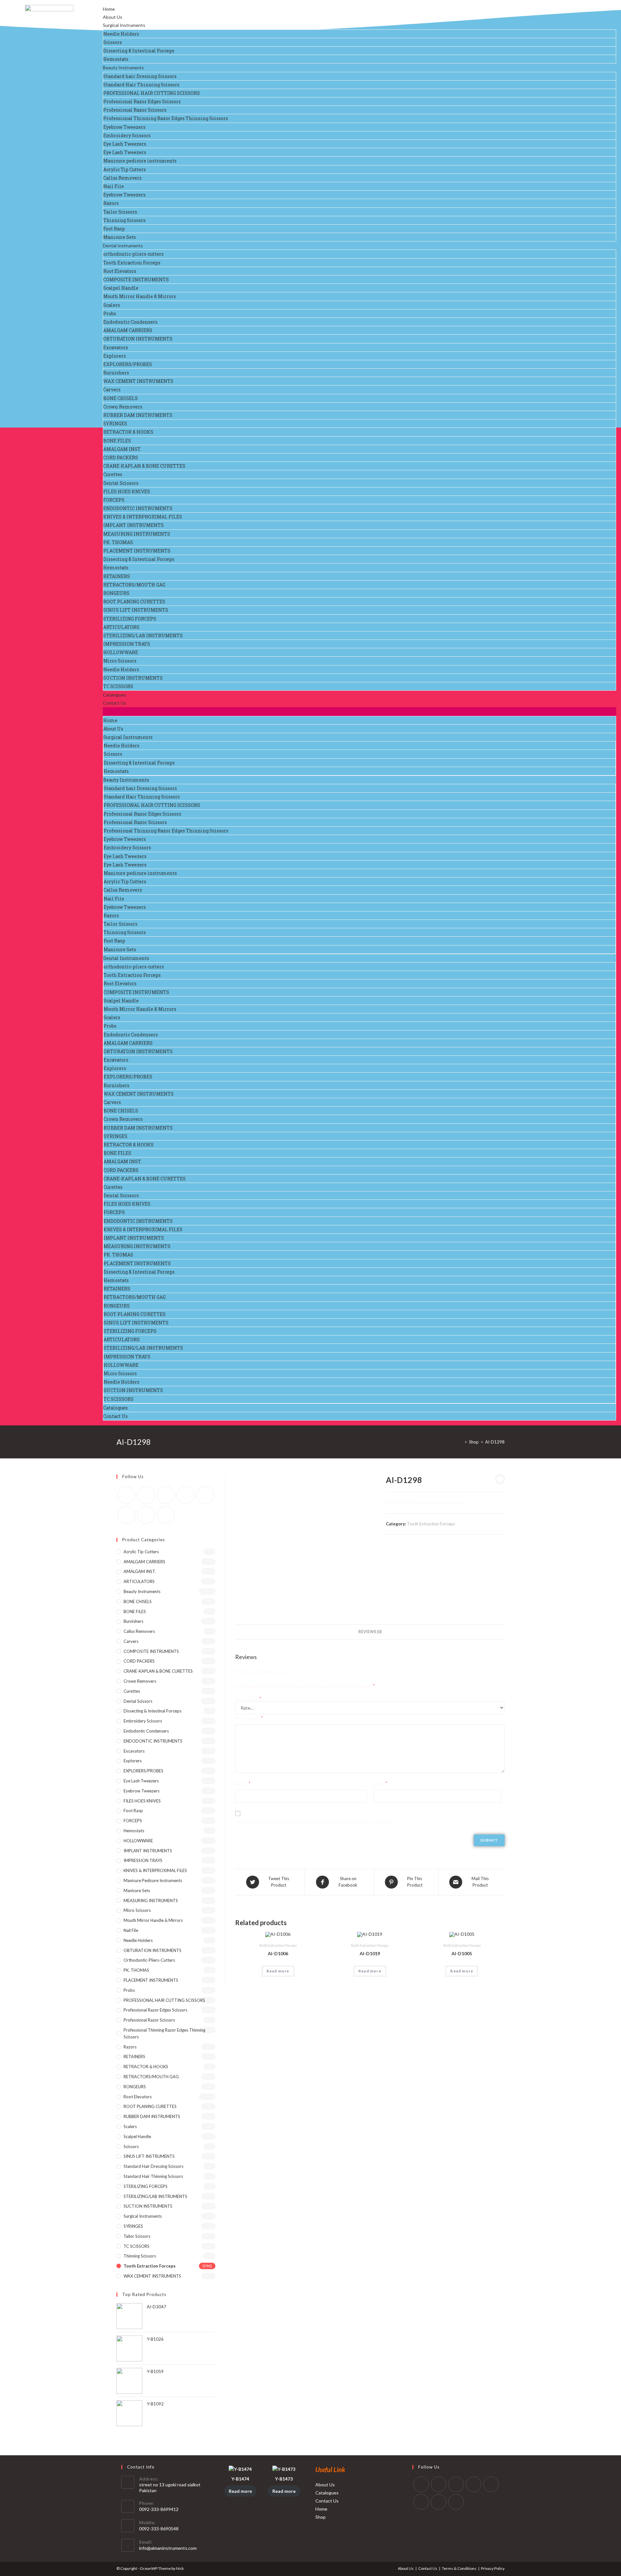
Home (109, 9)
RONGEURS (116, 593)
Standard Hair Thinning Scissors (141, 85)
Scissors (113, 42)
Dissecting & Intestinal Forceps (139, 51)
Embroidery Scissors (127, 135)
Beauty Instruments (123, 67)
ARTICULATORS (121, 627)
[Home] (461, 1442)
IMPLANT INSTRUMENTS (133, 525)
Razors (111, 203)
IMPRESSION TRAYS (127, 644)
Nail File (114, 186)
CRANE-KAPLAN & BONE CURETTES (144, 466)
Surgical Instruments (124, 25)
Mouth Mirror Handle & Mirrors (140, 296)
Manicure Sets (120, 237)
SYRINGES (115, 424)
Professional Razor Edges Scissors (142, 101)
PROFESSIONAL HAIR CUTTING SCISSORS (152, 93)
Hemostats (116, 59)
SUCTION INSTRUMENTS (133, 678)
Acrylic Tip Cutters (125, 169)
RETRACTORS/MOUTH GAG (134, 585)
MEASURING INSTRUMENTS (137, 534)
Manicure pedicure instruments (140, 161)
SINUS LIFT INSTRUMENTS (136, 610)
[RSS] (166, 1515)
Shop (321, 2517)
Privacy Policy (493, 2568)
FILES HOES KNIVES (127, 491)
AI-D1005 (462, 1953)
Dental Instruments (123, 245)
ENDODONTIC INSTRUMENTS (138, 508)
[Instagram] (166, 1495)
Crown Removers (123, 407)
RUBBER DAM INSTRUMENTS (138, 415)
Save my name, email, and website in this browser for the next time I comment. (314, 1822)
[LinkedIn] (474, 2484)
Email (380, 1784)
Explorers (114, 356)
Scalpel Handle (121, 288)
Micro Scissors (120, 661)
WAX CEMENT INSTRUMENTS (138, 381)
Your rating (248, 1699)
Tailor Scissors (120, 212)
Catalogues (114, 695)
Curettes (113, 474)
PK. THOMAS (118, 542)
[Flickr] (205, 1495)
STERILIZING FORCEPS (130, 619)
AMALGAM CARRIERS (128, 330)
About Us (113, 17)
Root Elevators (120, 271)
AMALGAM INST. (122, 449)
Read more (278, 1971)
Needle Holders (121, 34)
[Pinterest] (185, 1495)
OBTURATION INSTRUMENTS (138, 339)
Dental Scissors (121, 483)
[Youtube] (146, 1515)
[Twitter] (126, 1495)
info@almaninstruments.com (168, 2548)
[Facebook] (146, 1495)
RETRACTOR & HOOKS (128, 432)
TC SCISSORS (118, 686)
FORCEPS (114, 500)
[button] (360, 712)
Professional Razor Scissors (135, 110)
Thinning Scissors (124, 220)
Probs (110, 313)
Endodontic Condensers (130, 322)
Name (243, 1784)
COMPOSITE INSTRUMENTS (136, 279)
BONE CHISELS (120, 398)
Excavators (116, 347)
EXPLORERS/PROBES (128, 364)
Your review (249, 1718)
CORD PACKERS (121, 457)
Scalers (112, 305)
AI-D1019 (370, 1953)
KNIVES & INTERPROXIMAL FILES (143, 517)
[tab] (370, 1632)
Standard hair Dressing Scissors (140, 76)
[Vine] (126, 1515)
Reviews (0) (370, 1632)
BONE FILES (117, 441)
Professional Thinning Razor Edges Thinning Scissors (166, 118)
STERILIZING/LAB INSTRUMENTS (143, 636)
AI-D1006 (278, 1953)
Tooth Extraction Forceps (132, 263)
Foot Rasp (114, 229)
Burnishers (116, 373)
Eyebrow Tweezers (124, 127)
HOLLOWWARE (121, 652)
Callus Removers (122, 178)
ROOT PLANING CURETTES (134, 602)
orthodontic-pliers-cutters (133, 254)
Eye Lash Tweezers (125, 144)
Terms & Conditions (459, 2568)
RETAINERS (117, 576)
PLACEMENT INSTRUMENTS (137, 551)
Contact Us (114, 703)
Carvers (112, 390)
